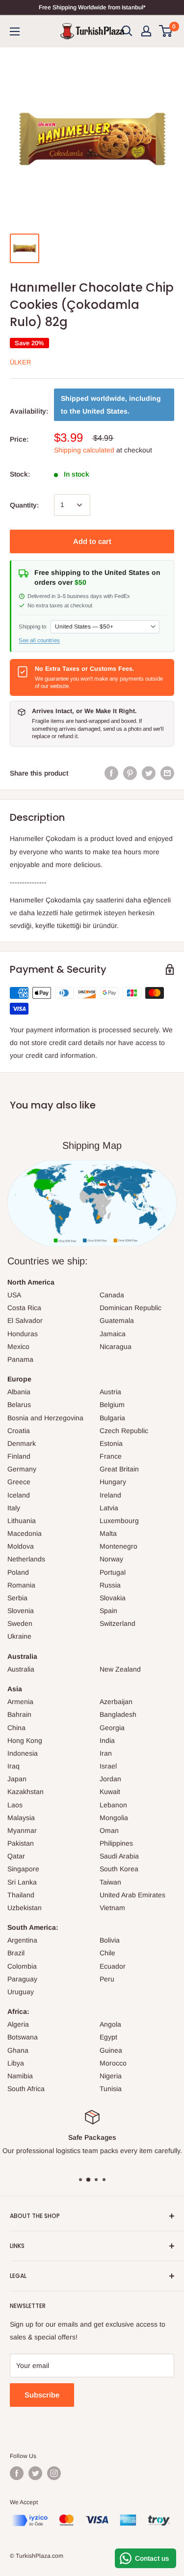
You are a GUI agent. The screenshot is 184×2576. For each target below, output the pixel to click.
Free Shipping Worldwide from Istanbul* (92, 7)
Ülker (20, 362)
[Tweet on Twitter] (149, 773)
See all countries (39, 640)
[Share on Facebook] (111, 773)
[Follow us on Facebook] (17, 2473)
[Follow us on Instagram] (54, 2473)
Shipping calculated (84, 450)
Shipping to (32, 627)
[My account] (146, 31)
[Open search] (127, 31)
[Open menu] (15, 31)
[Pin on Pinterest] (130, 773)
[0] (166, 31)
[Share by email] (167, 773)
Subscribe (42, 2395)
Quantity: (24, 505)
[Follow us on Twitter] (35, 2473)
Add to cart (92, 541)
